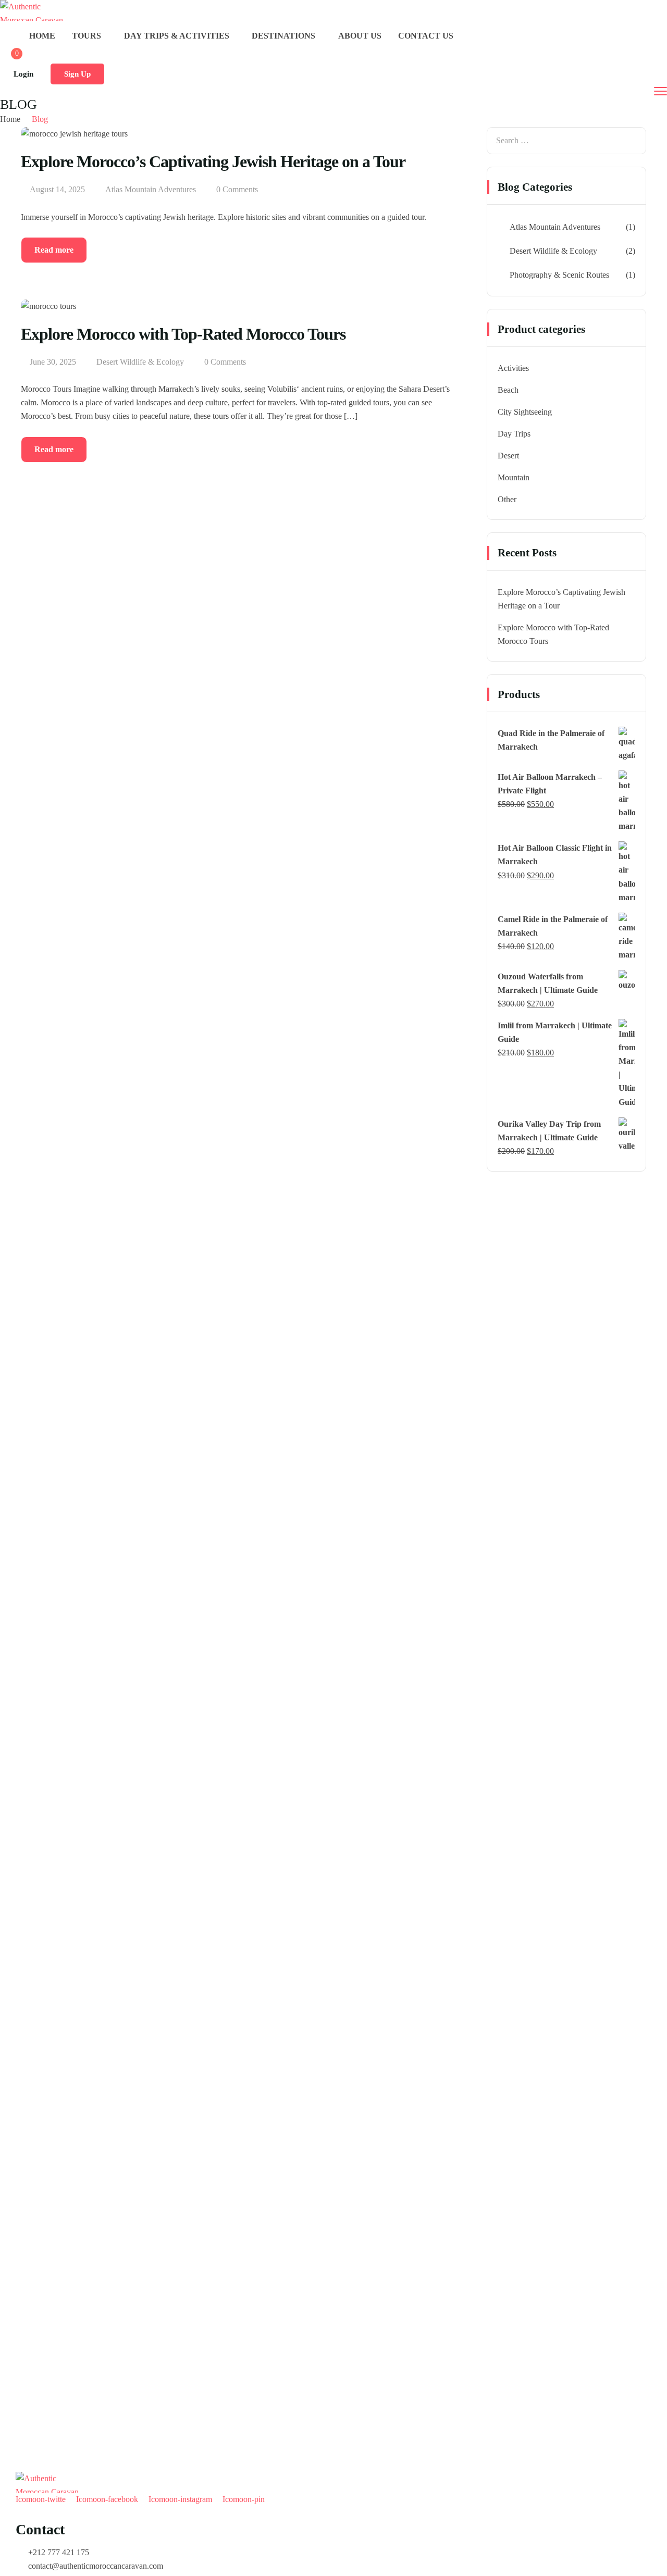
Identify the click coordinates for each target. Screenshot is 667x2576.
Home (10, 119)
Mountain (514, 477)
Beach (508, 390)
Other (507, 499)
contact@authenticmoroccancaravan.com (96, 2566)
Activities (513, 368)
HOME (42, 36)
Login (23, 74)
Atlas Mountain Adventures (151, 189)
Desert (508, 456)
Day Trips (514, 434)
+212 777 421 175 (59, 2552)
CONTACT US (426, 36)
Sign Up (77, 74)
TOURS (87, 36)
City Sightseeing (525, 412)
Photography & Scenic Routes (559, 275)
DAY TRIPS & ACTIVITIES (177, 36)
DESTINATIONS (283, 36)
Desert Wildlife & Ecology (140, 362)
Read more (54, 250)
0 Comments (237, 189)
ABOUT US (360, 36)
